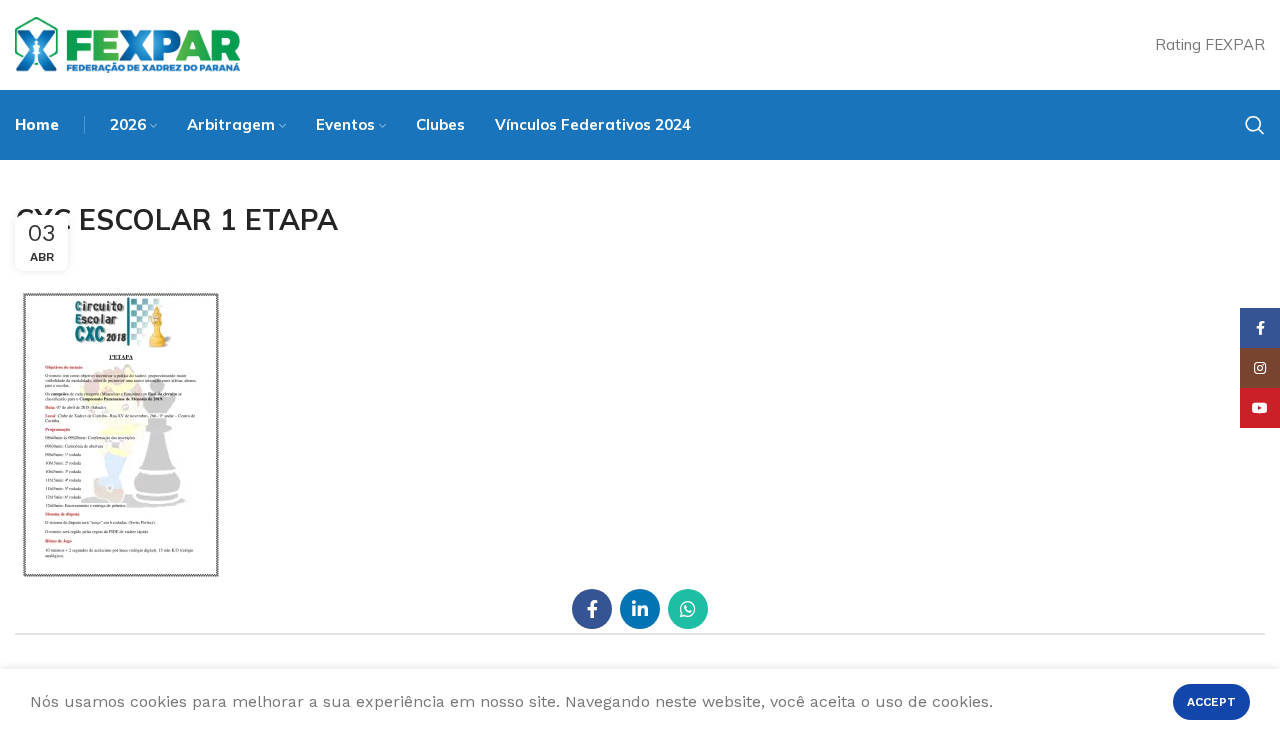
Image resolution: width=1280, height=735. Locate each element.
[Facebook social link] (592, 609)
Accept (1211, 702)
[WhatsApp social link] (688, 609)
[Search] (1255, 125)
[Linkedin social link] (640, 609)
